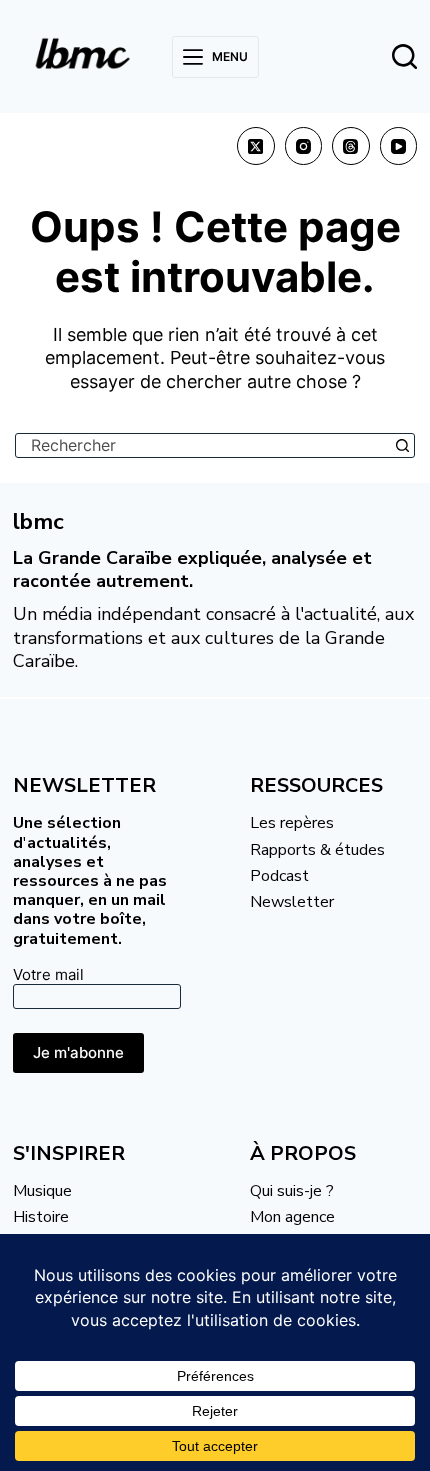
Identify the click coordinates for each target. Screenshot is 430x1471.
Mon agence (292, 1217)
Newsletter (292, 902)
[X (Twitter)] (256, 146)
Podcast (279, 876)
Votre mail (48, 974)
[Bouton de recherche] (402, 445)
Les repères (292, 823)
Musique (42, 1191)
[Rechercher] (404, 56)
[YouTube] (399, 146)
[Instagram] (304, 146)
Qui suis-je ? (292, 1191)
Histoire (41, 1217)
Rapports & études (317, 850)
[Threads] (351, 146)
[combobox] (203, 445)
